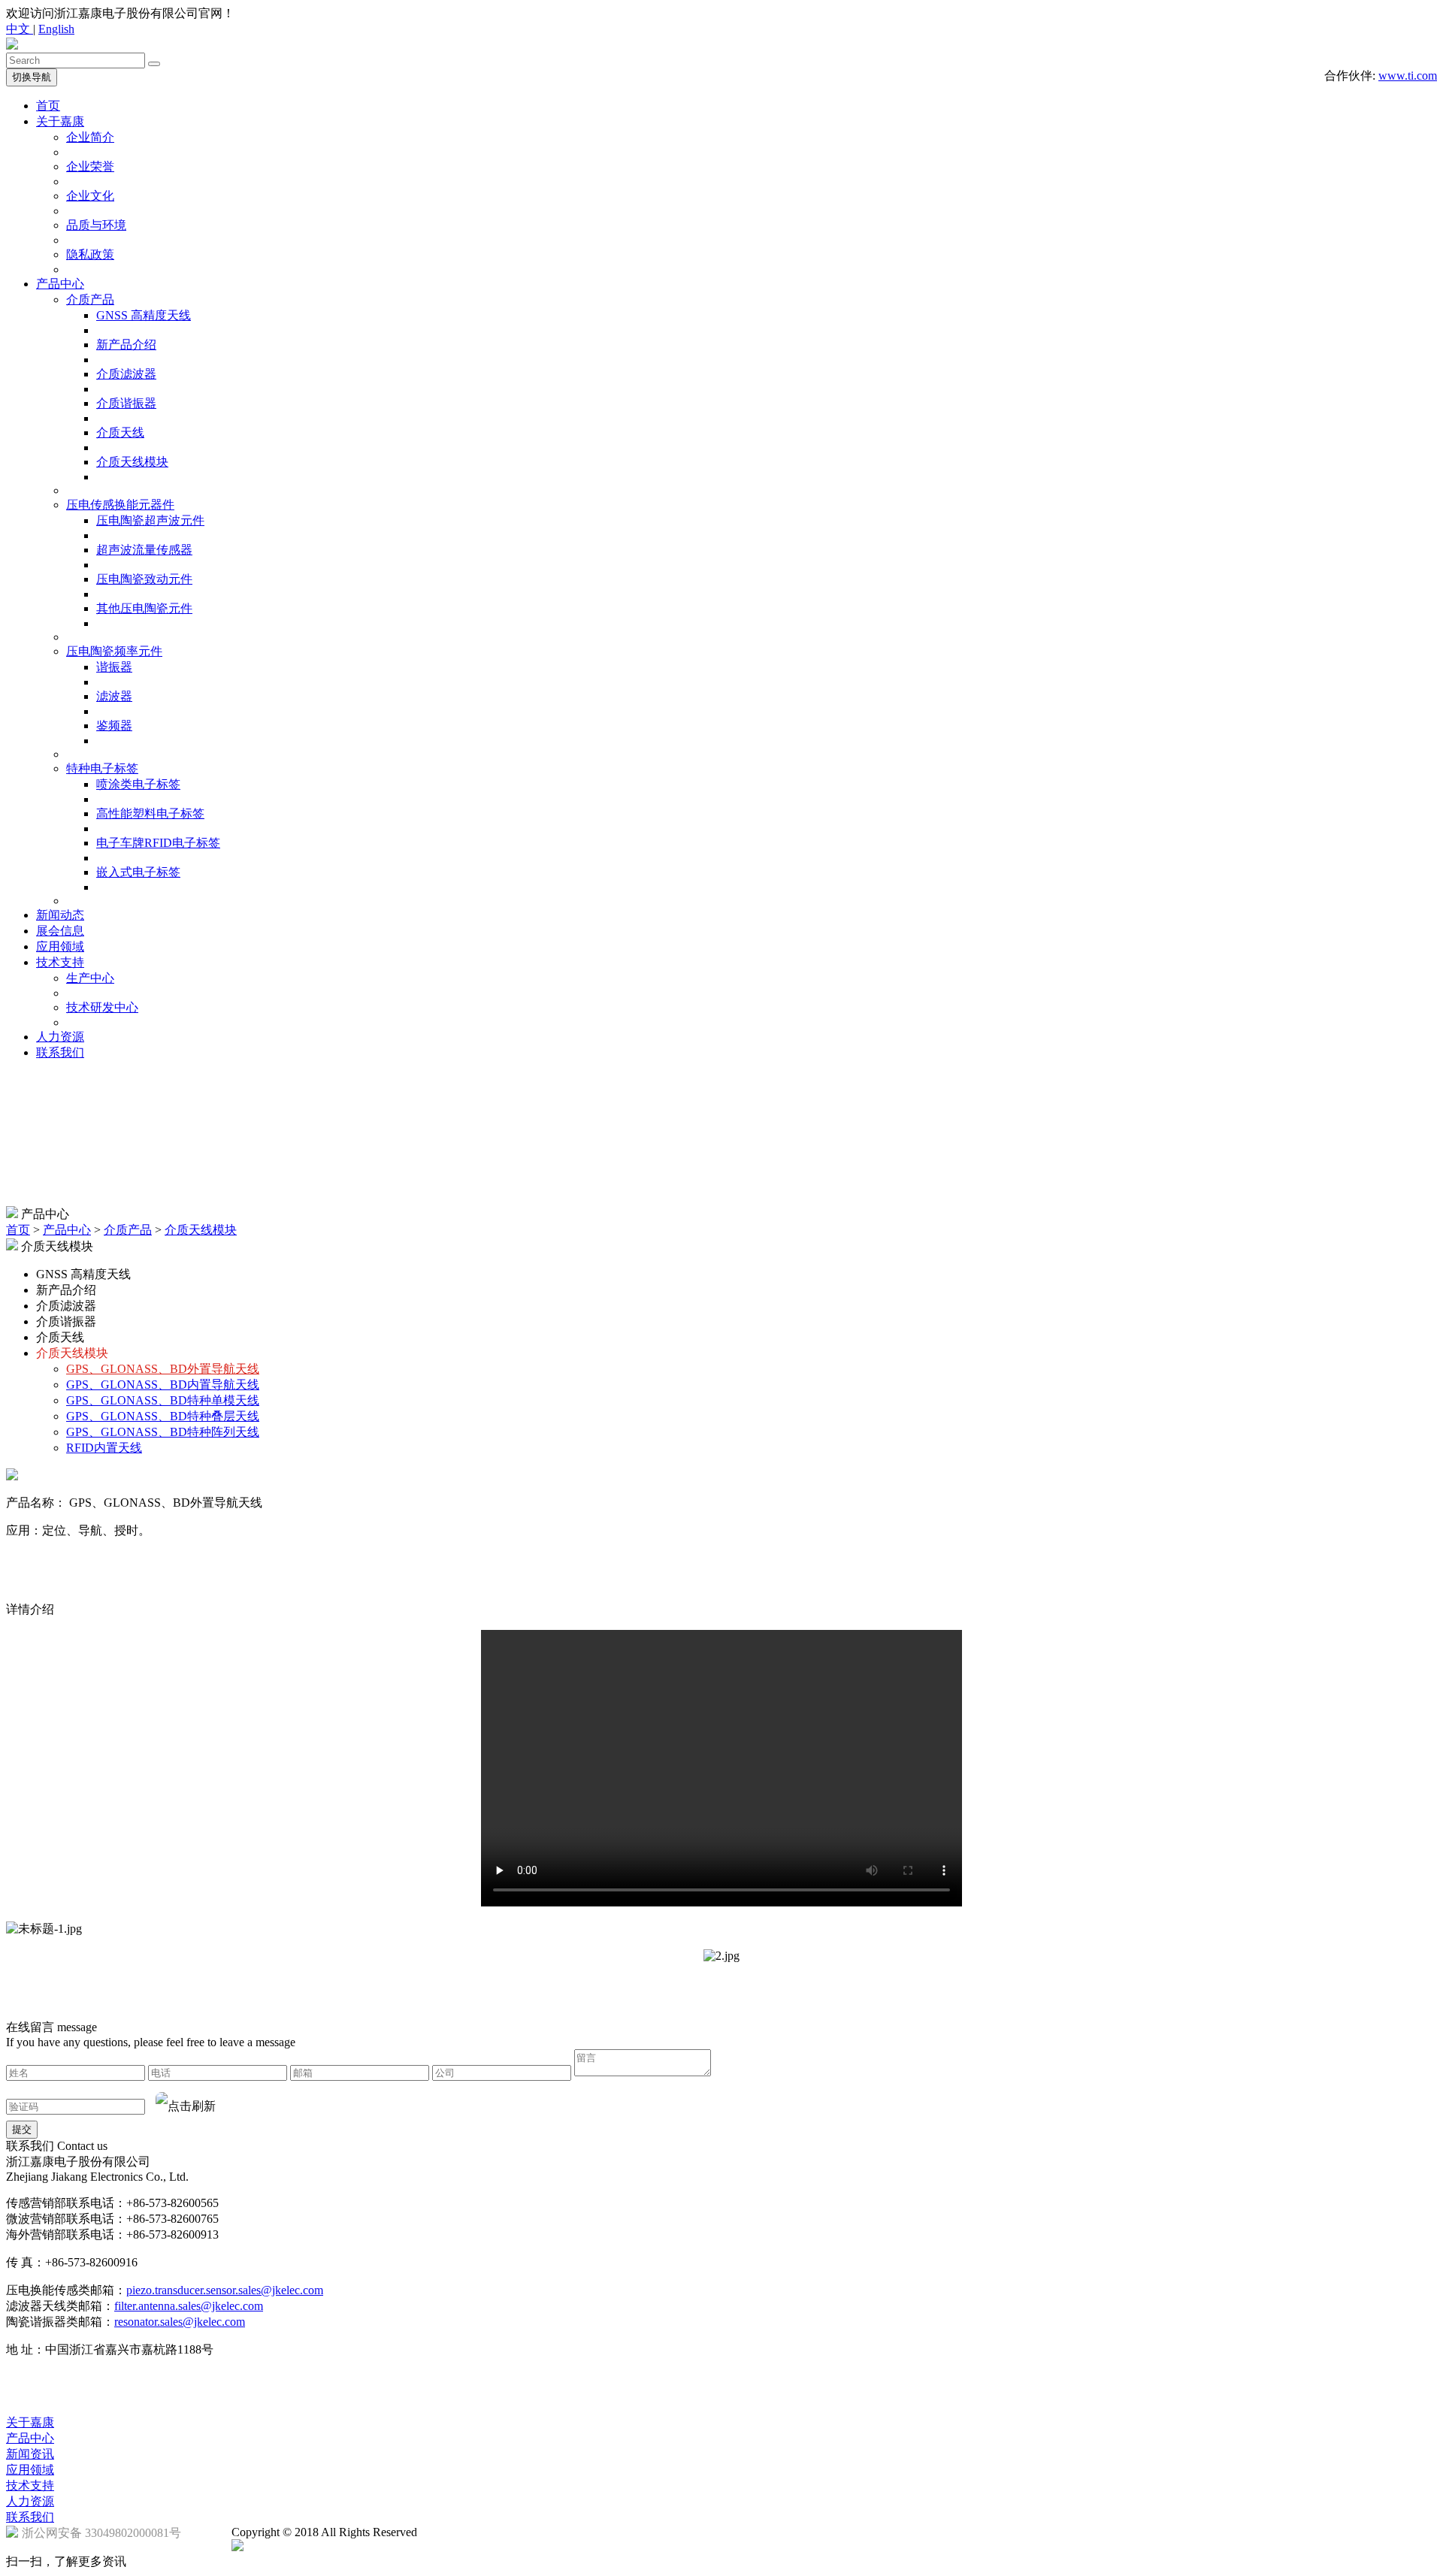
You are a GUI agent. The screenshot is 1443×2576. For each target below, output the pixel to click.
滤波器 (114, 696)
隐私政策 (90, 254)
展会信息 (60, 931)
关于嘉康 (60, 121)
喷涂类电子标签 (138, 784)
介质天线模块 (132, 462)
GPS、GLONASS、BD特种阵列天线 (163, 1432)
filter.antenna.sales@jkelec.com (189, 2306)
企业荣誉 (90, 166)
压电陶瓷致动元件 (144, 579)
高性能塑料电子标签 (150, 813)
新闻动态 (60, 915)
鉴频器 (114, 726)
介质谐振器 (126, 403)
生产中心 (90, 978)
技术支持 (60, 962)
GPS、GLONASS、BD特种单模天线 (163, 1400)
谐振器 (114, 667)
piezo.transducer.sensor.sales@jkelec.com (225, 2290)
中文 (20, 29)
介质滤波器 (126, 374)
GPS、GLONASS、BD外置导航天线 (163, 1369)
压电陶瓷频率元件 (114, 651)
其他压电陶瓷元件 (144, 608)
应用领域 (60, 946)
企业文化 (90, 196)
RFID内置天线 (104, 1448)
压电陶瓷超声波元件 (150, 520)
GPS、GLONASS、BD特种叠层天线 (163, 1416)
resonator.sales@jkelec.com (180, 2322)
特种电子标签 (102, 768)
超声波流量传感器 (144, 550)
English (56, 29)
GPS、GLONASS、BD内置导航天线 (163, 1385)
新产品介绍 (126, 345)
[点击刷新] (186, 2106)
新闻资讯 (30, 2454)
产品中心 (60, 284)
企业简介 (90, 137)
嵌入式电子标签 (138, 872)
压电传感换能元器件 (120, 505)
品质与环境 (96, 225)
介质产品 (90, 299)
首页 (48, 106)
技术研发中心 (102, 1007)
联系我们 (60, 1052)
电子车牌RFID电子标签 (158, 843)
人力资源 (60, 1037)
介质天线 (120, 432)
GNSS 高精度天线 (144, 315)
